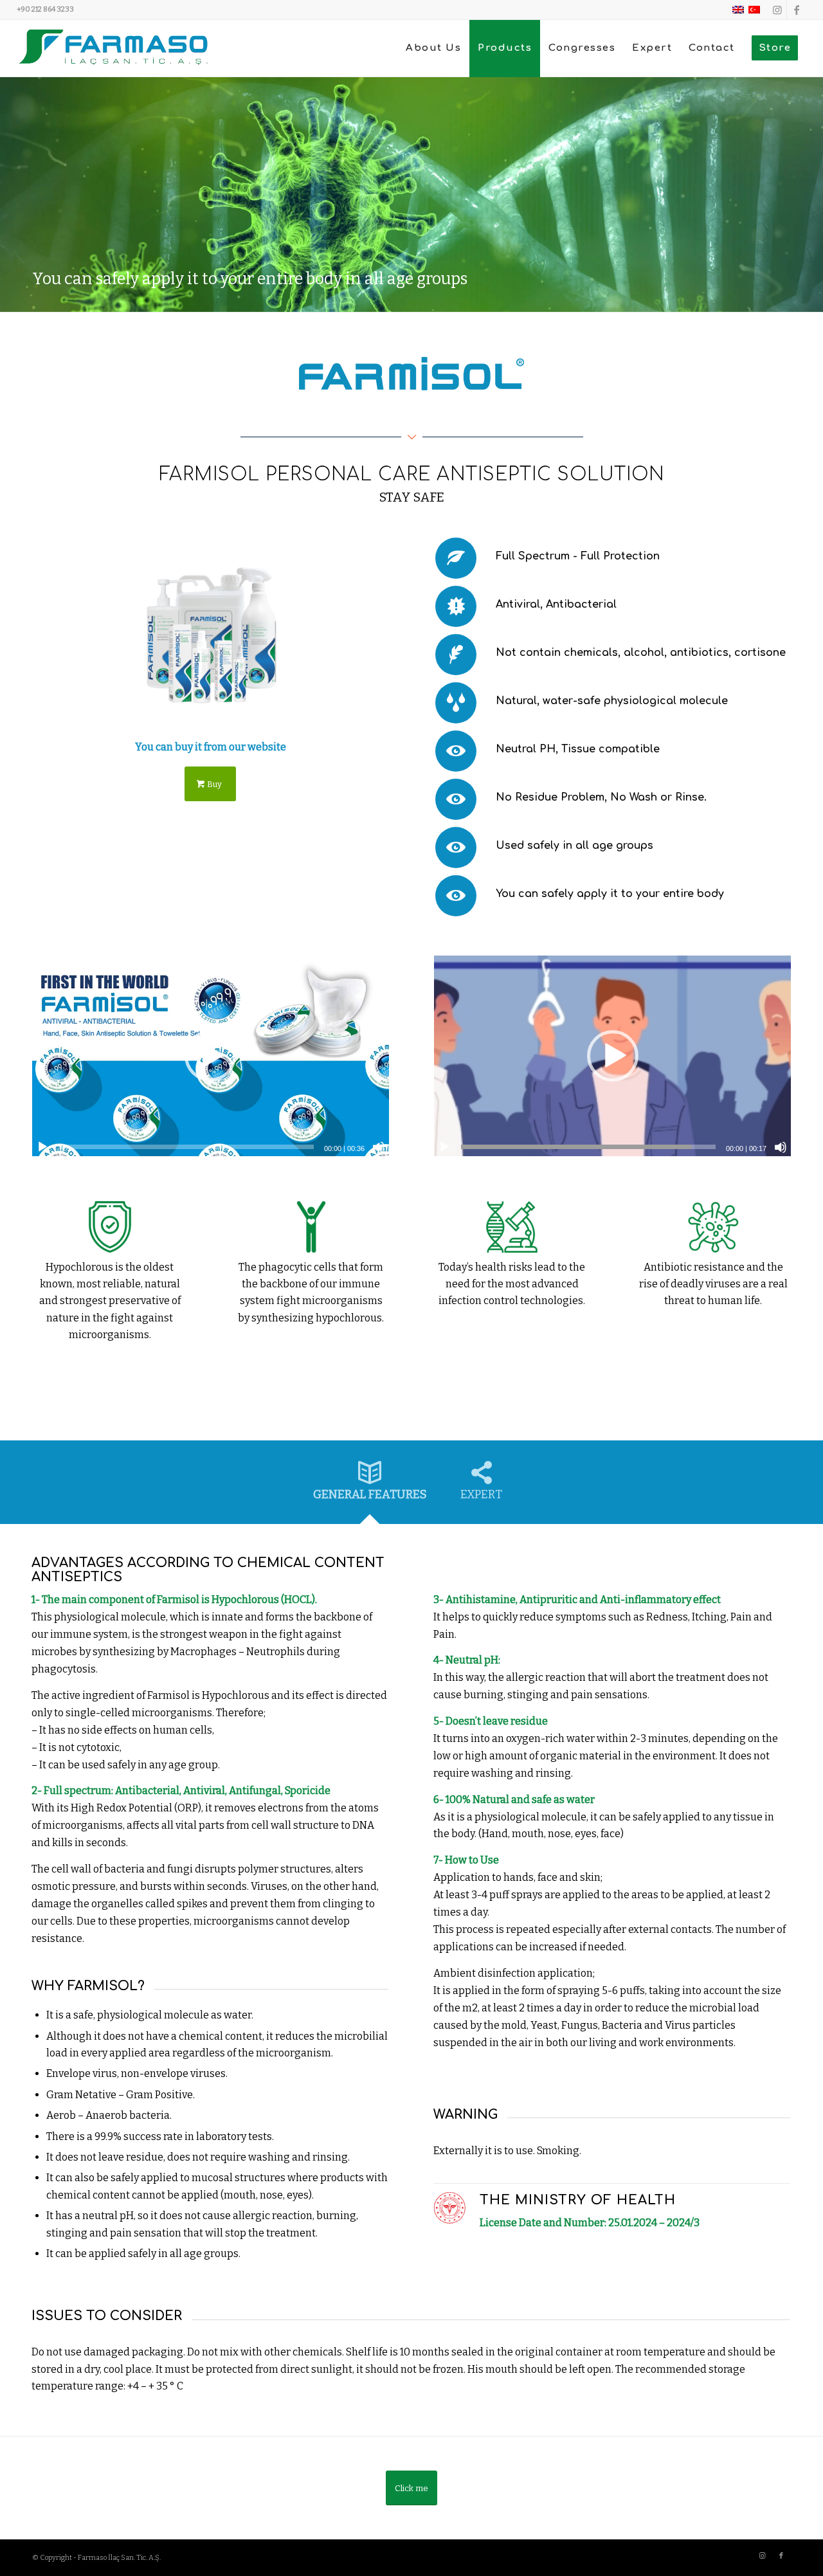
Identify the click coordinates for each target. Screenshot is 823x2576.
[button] (210, 1056)
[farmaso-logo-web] (113, 48)
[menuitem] (433, 48)
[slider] (186, 1147)
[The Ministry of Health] (449, 2208)
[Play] (42, 1147)
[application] (211, 1056)
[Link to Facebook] (797, 10)
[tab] (370, 1486)
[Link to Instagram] (777, 10)
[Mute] (379, 1147)
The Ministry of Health (578, 2200)
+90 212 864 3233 (45, 9)
